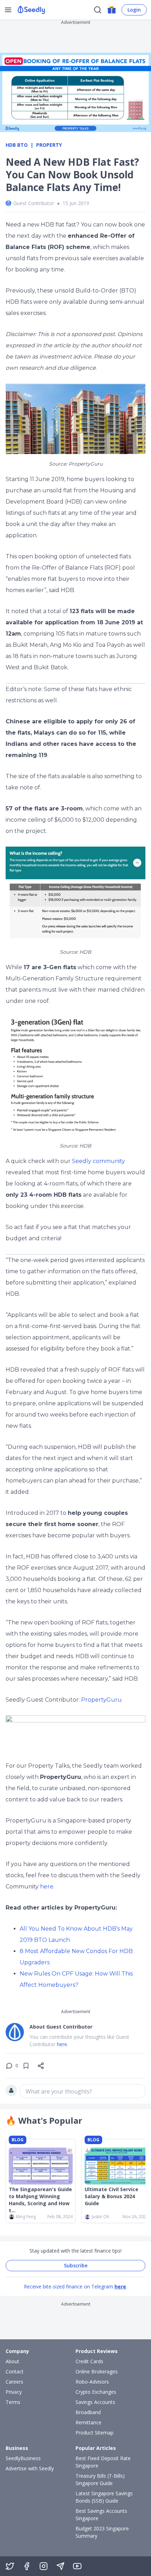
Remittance (88, 2422)
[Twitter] (10, 2566)
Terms (13, 2402)
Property (49, 145)
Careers (14, 2382)
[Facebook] (27, 2566)
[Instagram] (44, 2566)
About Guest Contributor (61, 2027)
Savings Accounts (95, 2402)
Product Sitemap (94, 2433)
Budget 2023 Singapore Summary (102, 2532)
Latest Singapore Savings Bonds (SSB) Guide (104, 2497)
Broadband (88, 2412)
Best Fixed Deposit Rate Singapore (103, 2462)
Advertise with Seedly (30, 2468)
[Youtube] (77, 2566)
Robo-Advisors (92, 2382)
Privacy (14, 2392)
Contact (15, 2371)
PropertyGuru (101, 1700)
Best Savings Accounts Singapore (101, 2515)
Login (134, 10)
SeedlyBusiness (23, 2458)
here (47, 1887)
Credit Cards (89, 2361)
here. (63, 2044)
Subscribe (76, 2265)
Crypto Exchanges (96, 2392)
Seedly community (99, 1161)
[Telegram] (60, 2566)
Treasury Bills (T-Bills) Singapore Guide (100, 2479)
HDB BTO (17, 145)
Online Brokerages (97, 2371)
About (12, 2361)
